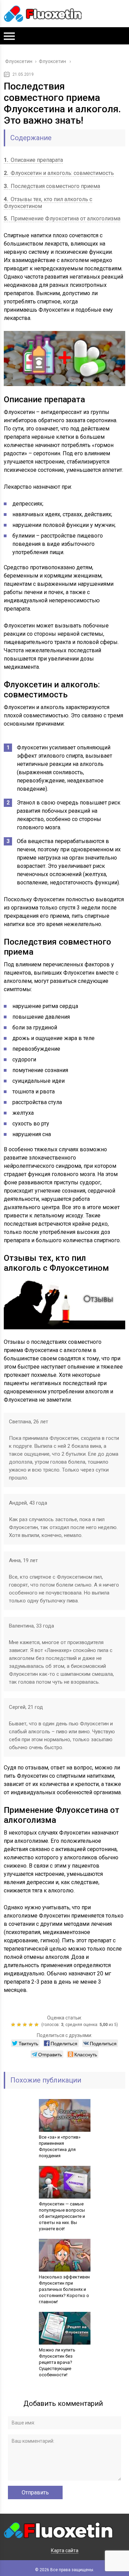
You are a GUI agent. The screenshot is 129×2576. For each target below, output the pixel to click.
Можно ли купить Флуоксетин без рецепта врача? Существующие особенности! (57, 2362)
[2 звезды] (20, 2025)
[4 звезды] (31, 2025)
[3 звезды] (26, 2025)
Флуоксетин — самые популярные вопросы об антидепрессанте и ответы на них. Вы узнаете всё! (62, 2216)
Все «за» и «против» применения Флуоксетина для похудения (60, 2146)
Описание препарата (33, 160)
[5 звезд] (37, 2025)
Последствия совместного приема (52, 186)
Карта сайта (65, 2551)
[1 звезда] (14, 2025)
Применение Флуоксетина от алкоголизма (62, 219)
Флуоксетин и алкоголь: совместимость (59, 173)
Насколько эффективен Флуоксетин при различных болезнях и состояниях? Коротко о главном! (64, 2289)
